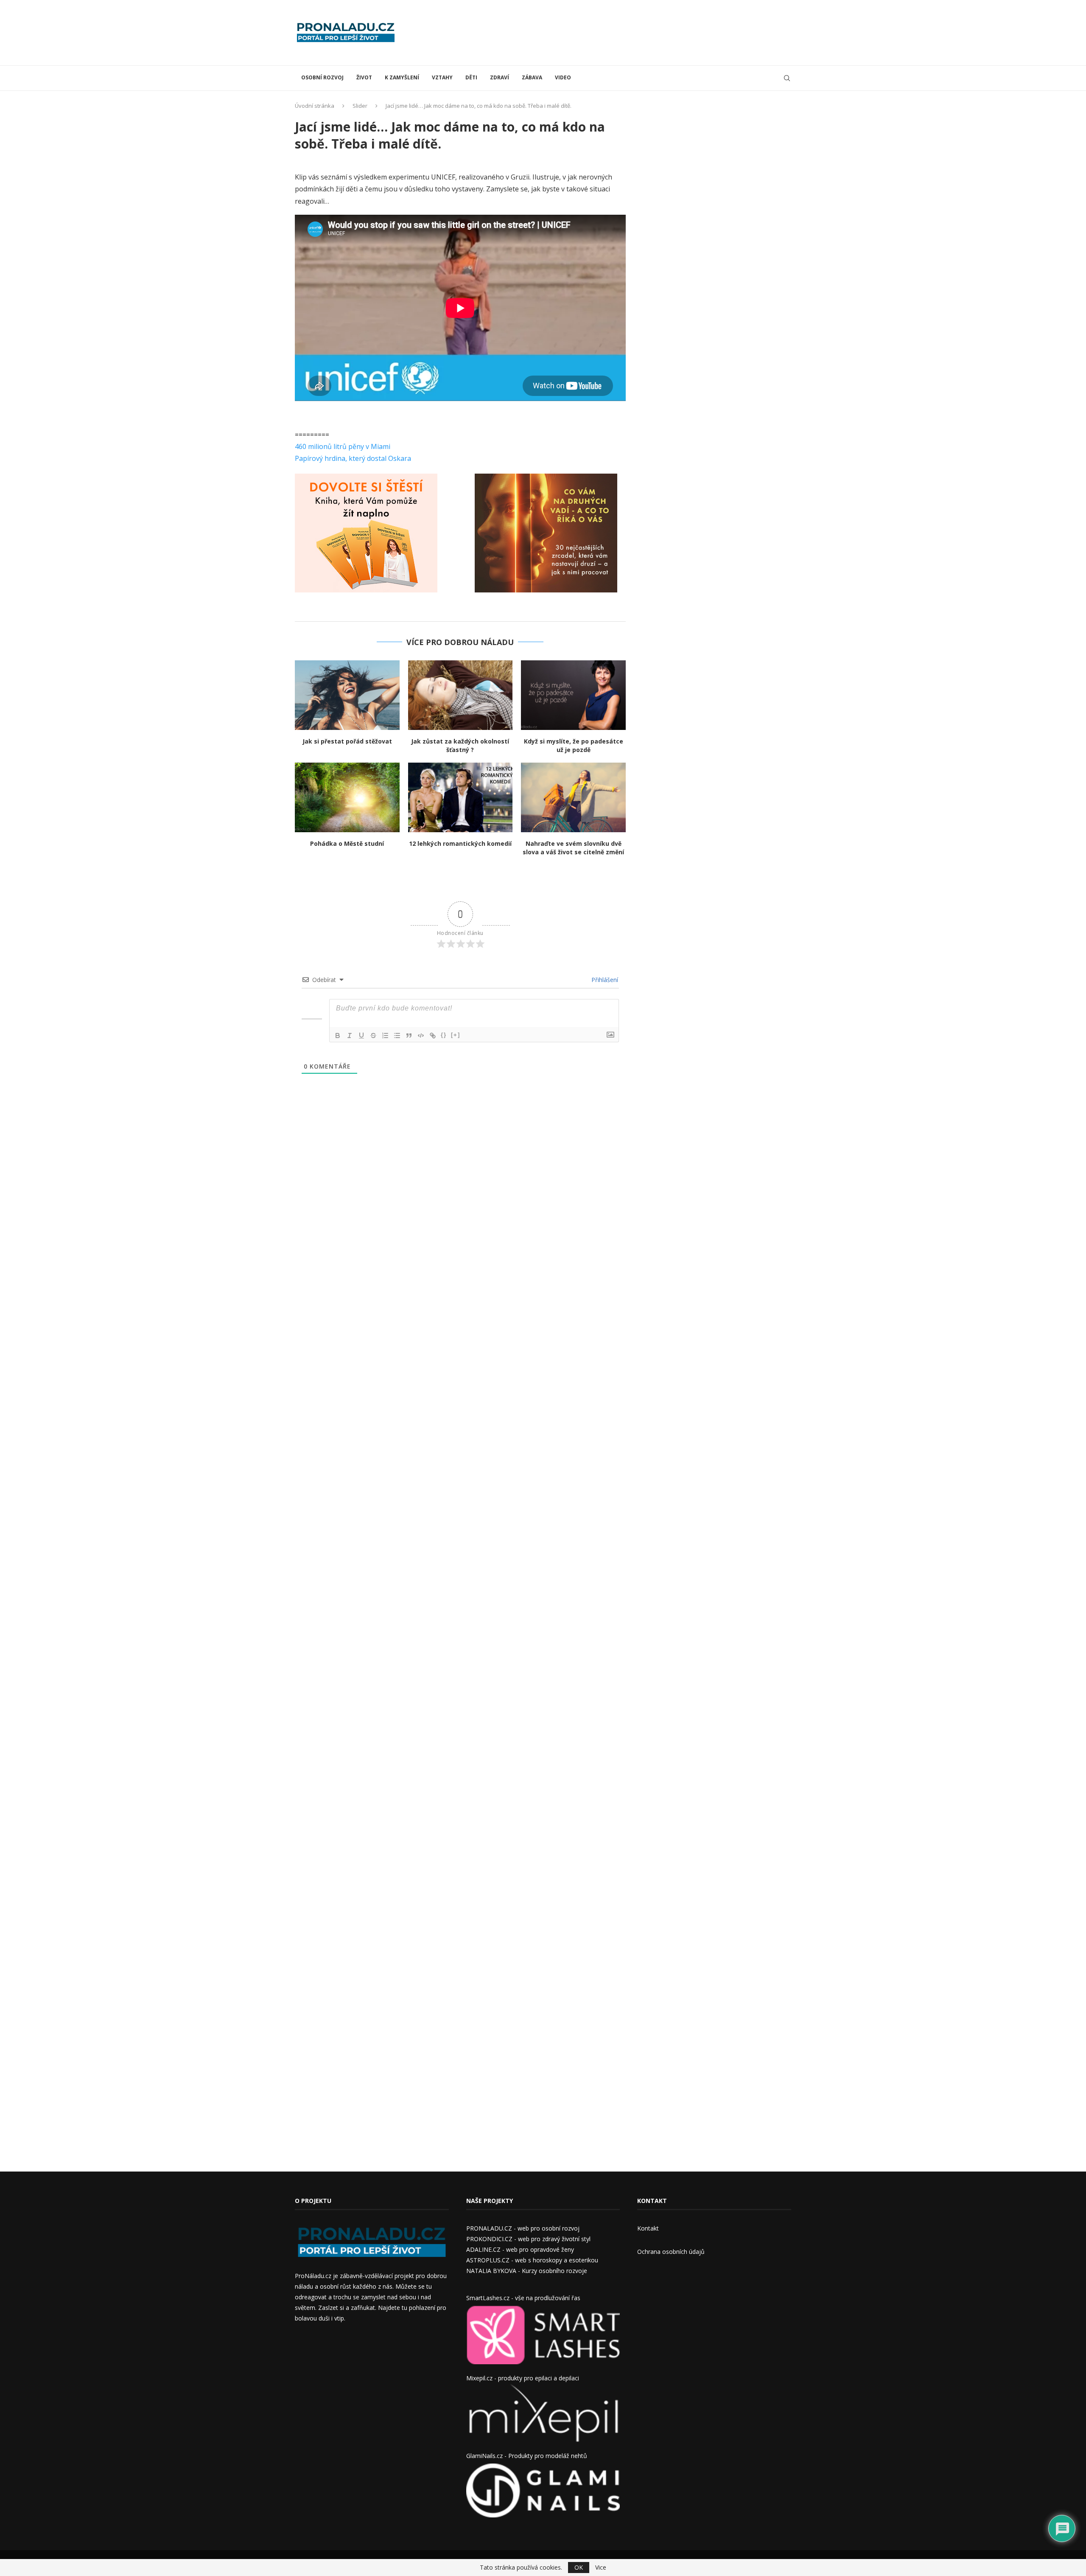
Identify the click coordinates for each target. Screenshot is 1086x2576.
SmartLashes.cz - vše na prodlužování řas (523, 2298)
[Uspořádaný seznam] (385, 1035)
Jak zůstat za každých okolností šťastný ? (460, 745)
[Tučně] (338, 1035)
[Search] (787, 78)
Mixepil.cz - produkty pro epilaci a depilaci (523, 2378)
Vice (601, 2568)
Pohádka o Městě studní (347, 843)
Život (364, 77)
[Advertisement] (637, 32)
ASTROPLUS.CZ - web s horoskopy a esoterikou (532, 2260)
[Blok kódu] (421, 1035)
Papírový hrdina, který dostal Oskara (353, 458)
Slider (360, 106)
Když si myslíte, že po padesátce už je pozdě (574, 745)
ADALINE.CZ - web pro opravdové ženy (520, 2249)
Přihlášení (604, 980)
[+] (456, 1035)
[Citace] (409, 1035)
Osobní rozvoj (322, 77)
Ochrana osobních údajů (671, 2252)
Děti (471, 77)
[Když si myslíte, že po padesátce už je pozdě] (573, 695)
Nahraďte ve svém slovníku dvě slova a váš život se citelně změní (573, 848)
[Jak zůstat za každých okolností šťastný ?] (460, 695)
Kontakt (648, 2228)
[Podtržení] (361, 1035)
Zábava (532, 77)
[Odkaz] (433, 1035)
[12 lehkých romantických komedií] (460, 797)
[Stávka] (373, 1035)
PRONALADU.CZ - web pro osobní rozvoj (523, 2228)
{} (444, 1035)
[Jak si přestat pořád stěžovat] (347, 695)
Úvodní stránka (315, 106)
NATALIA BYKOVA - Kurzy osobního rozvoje (527, 2271)
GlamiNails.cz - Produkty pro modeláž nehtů (527, 2456)
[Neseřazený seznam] (397, 1035)
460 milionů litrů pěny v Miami (343, 446)
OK (579, 2567)
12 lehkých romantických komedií (460, 843)
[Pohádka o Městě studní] (347, 797)
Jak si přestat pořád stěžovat (347, 741)
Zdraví (500, 77)
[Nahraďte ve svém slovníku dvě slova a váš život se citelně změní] (573, 797)
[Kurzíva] (350, 1035)
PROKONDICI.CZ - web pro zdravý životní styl (528, 2239)
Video (563, 77)
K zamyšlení (402, 77)
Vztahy (442, 77)
